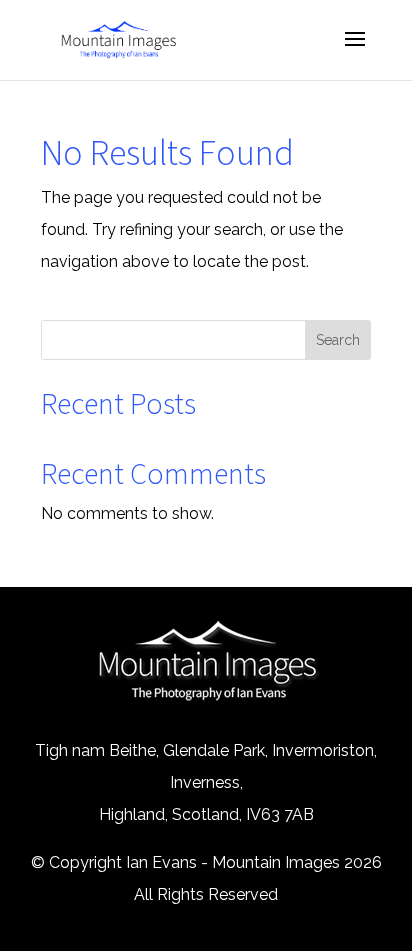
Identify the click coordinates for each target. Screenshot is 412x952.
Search (338, 340)
